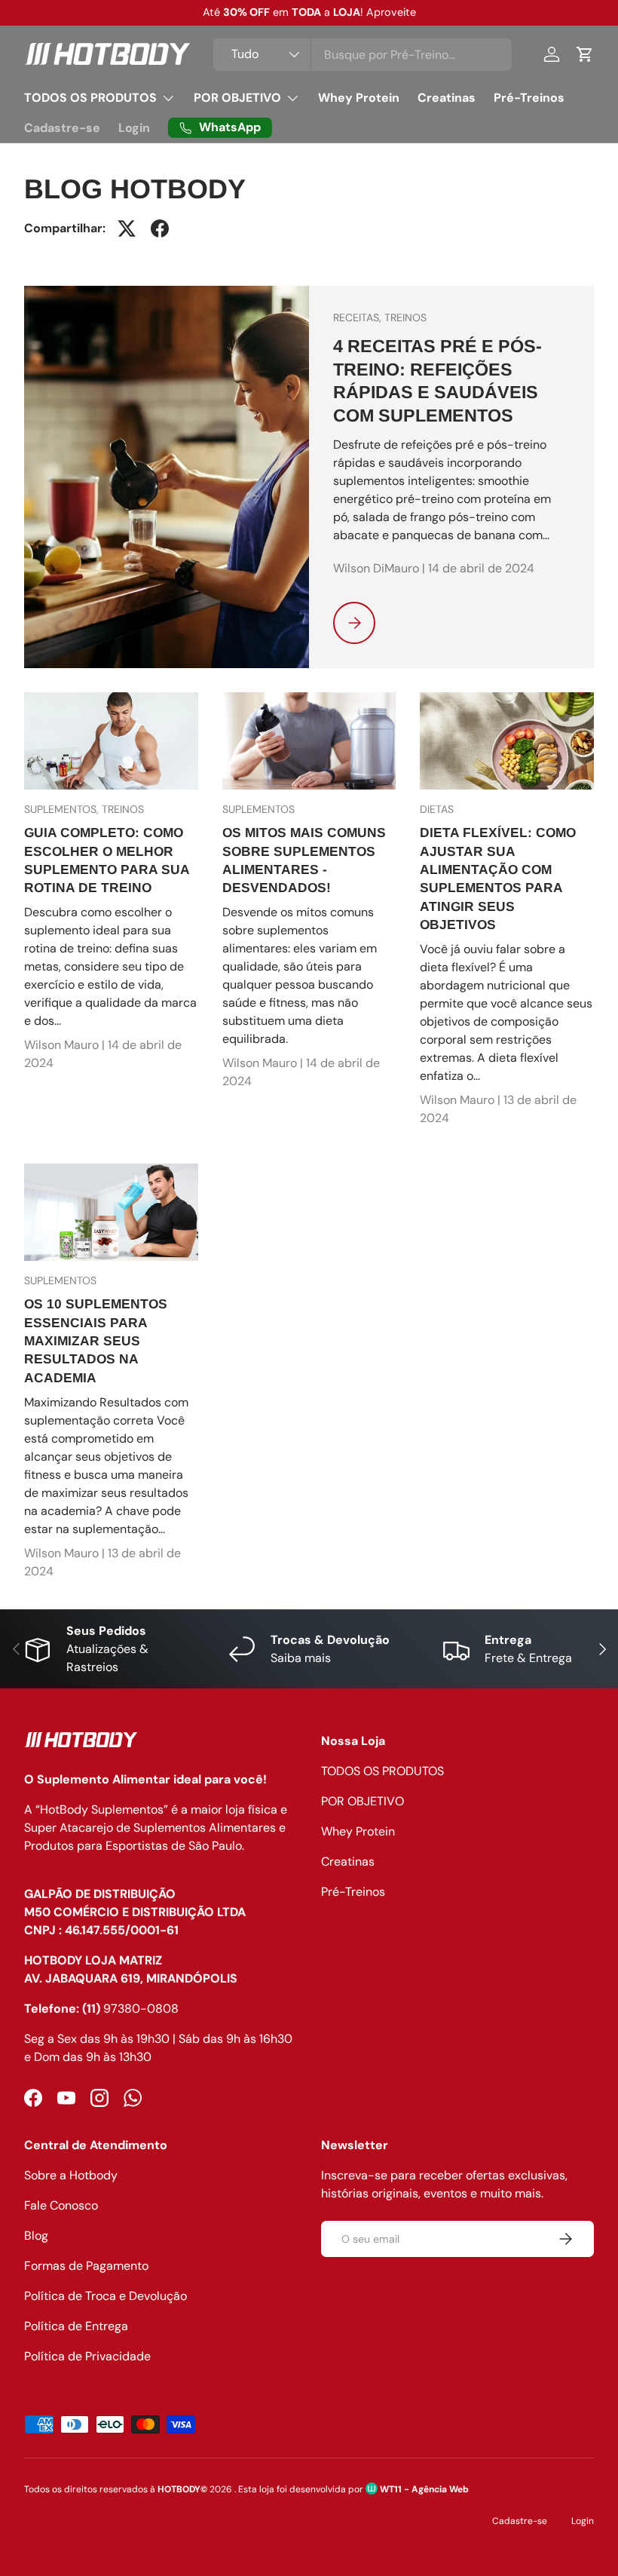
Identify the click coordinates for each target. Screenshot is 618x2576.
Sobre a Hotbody (71, 2175)
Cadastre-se (62, 128)
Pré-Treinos (529, 98)
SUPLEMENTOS (259, 809)
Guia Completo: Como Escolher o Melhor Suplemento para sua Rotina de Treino (107, 860)
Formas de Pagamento (86, 2266)
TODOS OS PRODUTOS (382, 1771)
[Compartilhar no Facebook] (160, 228)
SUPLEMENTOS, (63, 809)
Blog (36, 2236)
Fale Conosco (61, 2205)
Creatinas (447, 98)
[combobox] (362, 55)
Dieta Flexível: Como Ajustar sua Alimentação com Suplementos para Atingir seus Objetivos (498, 878)
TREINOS (405, 317)
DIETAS (437, 809)
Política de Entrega (76, 2326)
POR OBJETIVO (363, 1801)
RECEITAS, (359, 317)
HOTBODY (179, 2489)
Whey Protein (359, 98)
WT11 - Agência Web (423, 2489)
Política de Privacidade (87, 2356)
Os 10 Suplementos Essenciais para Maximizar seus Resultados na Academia (96, 1340)
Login (134, 128)
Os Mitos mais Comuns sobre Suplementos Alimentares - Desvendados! (304, 860)
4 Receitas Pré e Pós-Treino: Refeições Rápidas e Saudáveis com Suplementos (437, 380)
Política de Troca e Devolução (106, 2296)
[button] (585, 54)
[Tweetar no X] (127, 228)
